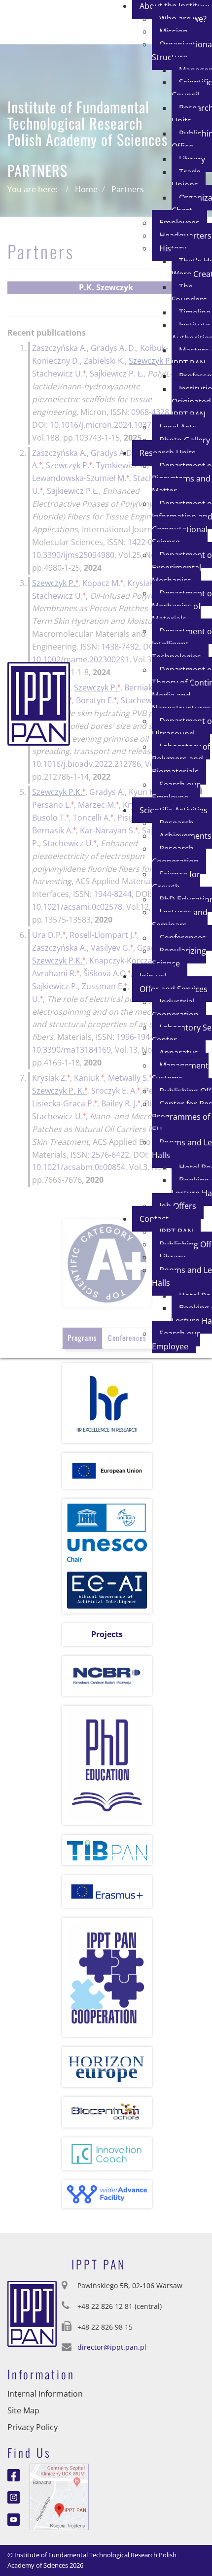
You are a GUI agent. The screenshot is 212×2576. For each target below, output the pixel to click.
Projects (107, 1634)
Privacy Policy (33, 2427)
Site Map (23, 2410)
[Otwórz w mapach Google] (59, 2496)
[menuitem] (192, 89)
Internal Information (45, 2394)
